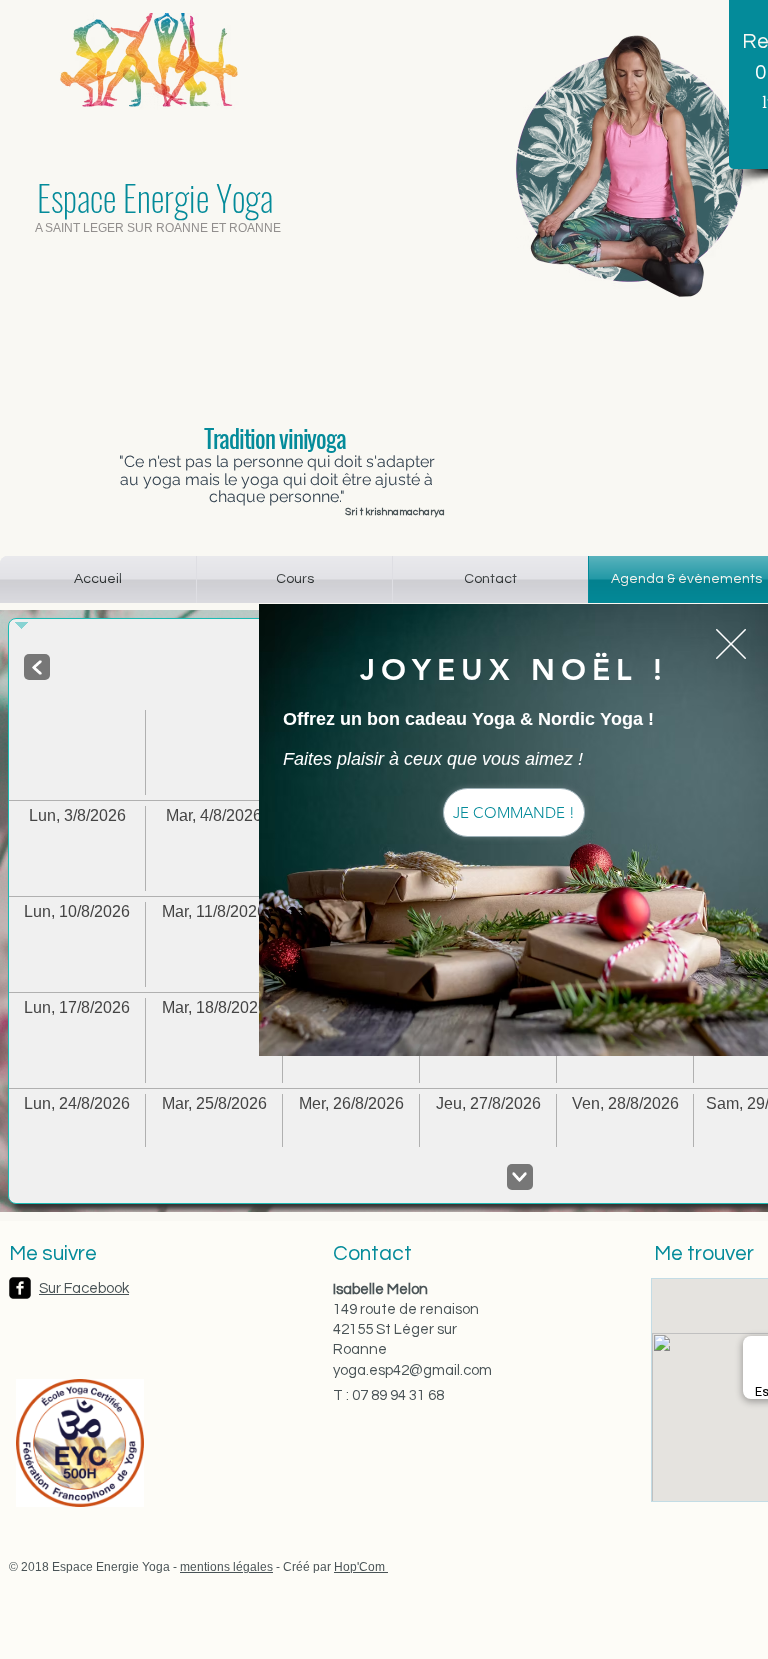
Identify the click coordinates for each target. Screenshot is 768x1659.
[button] (731, 644)
